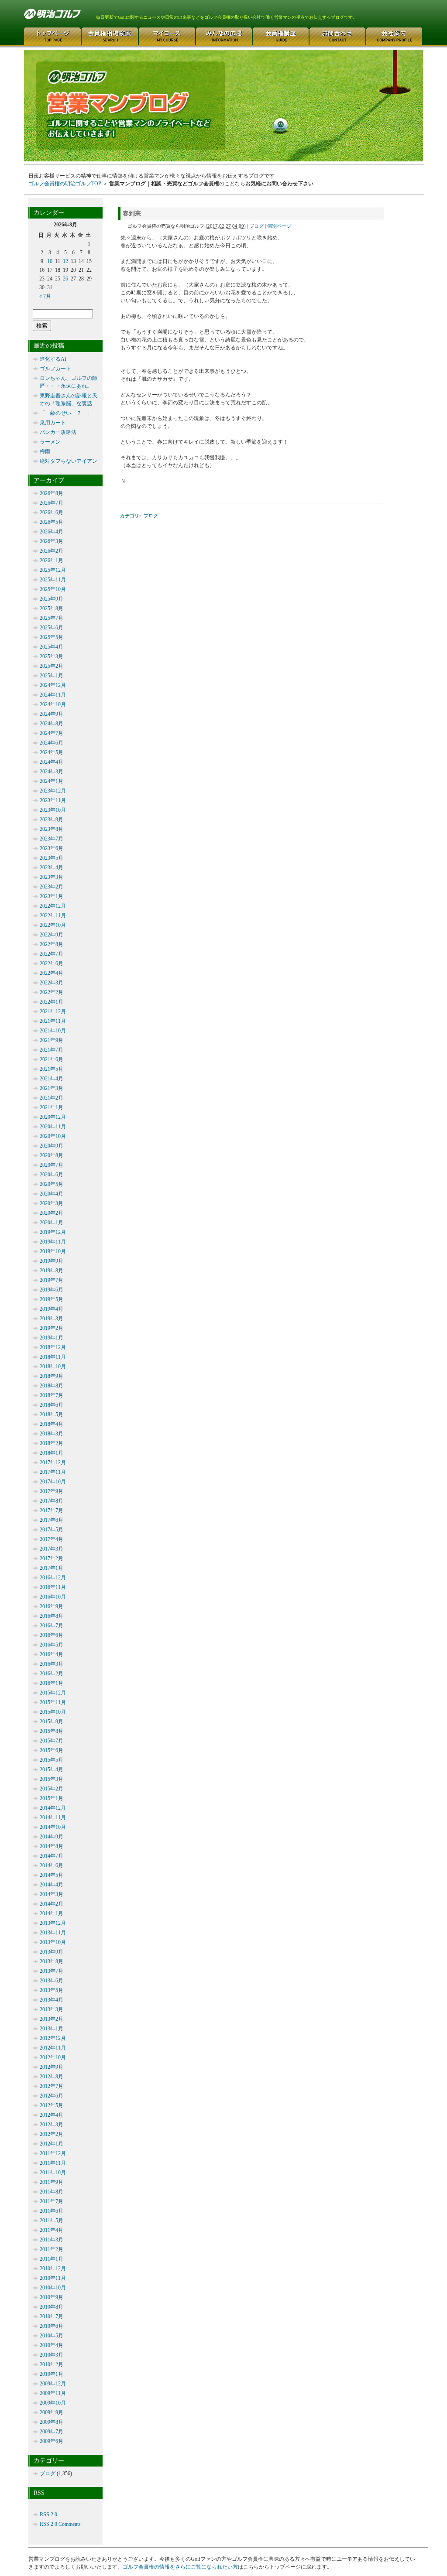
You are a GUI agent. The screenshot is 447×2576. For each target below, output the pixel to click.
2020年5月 (52, 1184)
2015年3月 (52, 1779)
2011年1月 (52, 2259)
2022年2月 (52, 992)
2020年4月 (52, 1194)
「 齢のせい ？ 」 (66, 413)
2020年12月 (53, 1117)
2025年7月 (52, 618)
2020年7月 (52, 1165)
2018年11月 (53, 1357)
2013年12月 (53, 1923)
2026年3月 (52, 541)
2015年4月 (52, 1770)
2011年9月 (52, 2182)
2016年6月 (52, 1635)
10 (50, 261)
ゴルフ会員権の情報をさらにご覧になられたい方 (180, 2567)
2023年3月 (52, 877)
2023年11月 (53, 800)
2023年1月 (52, 896)
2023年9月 (52, 820)
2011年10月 (53, 2173)
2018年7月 (52, 1395)
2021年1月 (52, 1107)
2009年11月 (53, 2393)
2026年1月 (52, 560)
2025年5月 (52, 637)
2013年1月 (52, 2029)
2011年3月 (52, 2240)
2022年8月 (52, 944)
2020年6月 (52, 1175)
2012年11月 (53, 2048)
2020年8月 (52, 1155)
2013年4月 (52, 2000)
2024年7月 (52, 733)
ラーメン (50, 442)
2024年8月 (52, 724)
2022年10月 (53, 925)
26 (65, 279)
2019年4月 (52, 1309)
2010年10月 (53, 2288)
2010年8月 (52, 2307)
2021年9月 (52, 1040)
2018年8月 (52, 1386)
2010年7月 (52, 2316)
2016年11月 (53, 1587)
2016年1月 (52, 1683)
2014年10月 (53, 1827)
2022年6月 (52, 963)
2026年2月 (52, 551)
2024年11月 (53, 695)
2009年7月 (52, 2432)
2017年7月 (52, 1510)
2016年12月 (53, 1578)
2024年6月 (52, 743)
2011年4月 (52, 2230)
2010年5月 (52, 2336)
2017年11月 (53, 1472)
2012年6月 (52, 2096)
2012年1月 (52, 2144)
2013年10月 (53, 1942)
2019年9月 (52, 1261)
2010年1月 (52, 2374)
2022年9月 (52, 935)
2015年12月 (53, 1693)
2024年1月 (52, 781)
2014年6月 (52, 1865)
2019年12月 (53, 1232)
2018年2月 (52, 1443)
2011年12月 (53, 2153)
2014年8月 (52, 1846)
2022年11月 (53, 916)
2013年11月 (53, 1933)
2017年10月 (53, 1482)
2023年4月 (52, 868)
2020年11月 (53, 1127)
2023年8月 (52, 829)
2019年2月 (52, 1328)
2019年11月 (53, 1242)
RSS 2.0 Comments (60, 2524)
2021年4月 (52, 1079)
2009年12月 (53, 2384)
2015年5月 (52, 1760)
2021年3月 (52, 1088)
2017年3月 (52, 1549)
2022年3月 (52, 983)
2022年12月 (53, 906)
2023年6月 (52, 848)
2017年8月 (52, 1501)
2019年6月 (52, 1290)
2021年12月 (53, 1011)
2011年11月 (53, 2163)
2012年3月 (52, 2125)
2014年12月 (53, 1808)
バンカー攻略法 (58, 432)
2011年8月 (52, 2192)
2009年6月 (52, 2441)
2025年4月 (52, 647)
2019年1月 (52, 1338)
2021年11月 (53, 1021)
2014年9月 (52, 1837)
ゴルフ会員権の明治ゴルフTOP (65, 184)
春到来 (132, 213)
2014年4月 (52, 1885)
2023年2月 (52, 887)
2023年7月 (52, 839)
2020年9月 (52, 1146)
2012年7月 (52, 2086)
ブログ (256, 226)
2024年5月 (52, 752)
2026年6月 (52, 512)
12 (65, 261)
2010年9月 (52, 2297)
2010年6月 (52, 2326)
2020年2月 (52, 1213)
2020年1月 (52, 1223)
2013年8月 (52, 1961)
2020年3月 (52, 1203)
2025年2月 (52, 666)
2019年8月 (52, 1271)
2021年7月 (52, 1050)
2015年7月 (52, 1741)
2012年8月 (52, 2077)
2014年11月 (53, 1818)
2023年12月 (53, 791)
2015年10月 (53, 1712)
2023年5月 (52, 858)
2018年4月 (52, 1424)
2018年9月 (52, 1376)
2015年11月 (53, 1702)
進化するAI (53, 359)
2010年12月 (53, 2269)
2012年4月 (52, 2115)
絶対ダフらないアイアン (69, 461)
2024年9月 (52, 714)
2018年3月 (52, 1434)
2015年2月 (52, 1789)
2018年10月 (53, 1367)
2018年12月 (53, 1347)
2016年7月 (52, 1626)
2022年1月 (52, 1002)
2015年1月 (52, 1798)
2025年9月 (52, 599)
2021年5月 (52, 1069)
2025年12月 (53, 570)
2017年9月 (52, 1491)
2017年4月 (52, 1539)
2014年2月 (52, 1904)
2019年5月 (52, 1299)
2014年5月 (52, 1875)
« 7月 (45, 296)
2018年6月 (52, 1405)
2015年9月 (52, 1722)
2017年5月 (52, 1530)
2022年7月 (52, 954)
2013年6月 (52, 1981)
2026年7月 (52, 503)
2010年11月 (53, 2278)
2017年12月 (53, 1462)
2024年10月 (53, 704)
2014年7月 (52, 1856)
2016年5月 (52, 1645)
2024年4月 (52, 762)
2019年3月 (52, 1319)
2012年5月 (52, 2105)
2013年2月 (52, 2019)
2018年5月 (52, 1414)
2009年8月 (52, 2422)
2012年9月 (52, 2067)
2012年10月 (53, 2057)
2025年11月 (53, 580)
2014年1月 (52, 1913)
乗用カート (53, 423)
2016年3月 (52, 1664)
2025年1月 (52, 676)
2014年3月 (52, 1894)
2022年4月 (52, 973)
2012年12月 (53, 2038)
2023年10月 (53, 810)
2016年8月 (52, 1616)
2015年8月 (52, 1731)
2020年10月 (53, 1136)
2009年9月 (52, 2412)
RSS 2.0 (48, 2515)
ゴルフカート (55, 369)
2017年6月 (52, 1520)
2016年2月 (52, 1674)
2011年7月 (52, 2201)
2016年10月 (53, 1597)
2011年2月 (52, 2249)
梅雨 (45, 451)
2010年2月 (52, 2364)
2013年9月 (52, 1952)
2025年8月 (52, 608)
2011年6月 (52, 2211)
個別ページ (279, 226)
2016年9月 (52, 1606)
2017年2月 (52, 1558)
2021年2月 (52, 1098)
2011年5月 (52, 2221)
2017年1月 (52, 1568)
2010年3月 (52, 2355)
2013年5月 (52, 1990)
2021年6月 (52, 1059)
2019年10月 (53, 1251)
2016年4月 (52, 1654)
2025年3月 (52, 656)
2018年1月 (52, 1453)
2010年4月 (52, 2345)
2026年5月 (52, 522)
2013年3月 (52, 2009)
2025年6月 (52, 628)
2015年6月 (52, 1750)
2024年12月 (53, 685)
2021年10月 (53, 1031)
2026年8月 (52, 493)
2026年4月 (52, 532)
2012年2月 (52, 2134)
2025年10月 (53, 589)
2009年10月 (53, 2403)
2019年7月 (52, 1280)
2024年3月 (52, 772)
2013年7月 (52, 1971)
